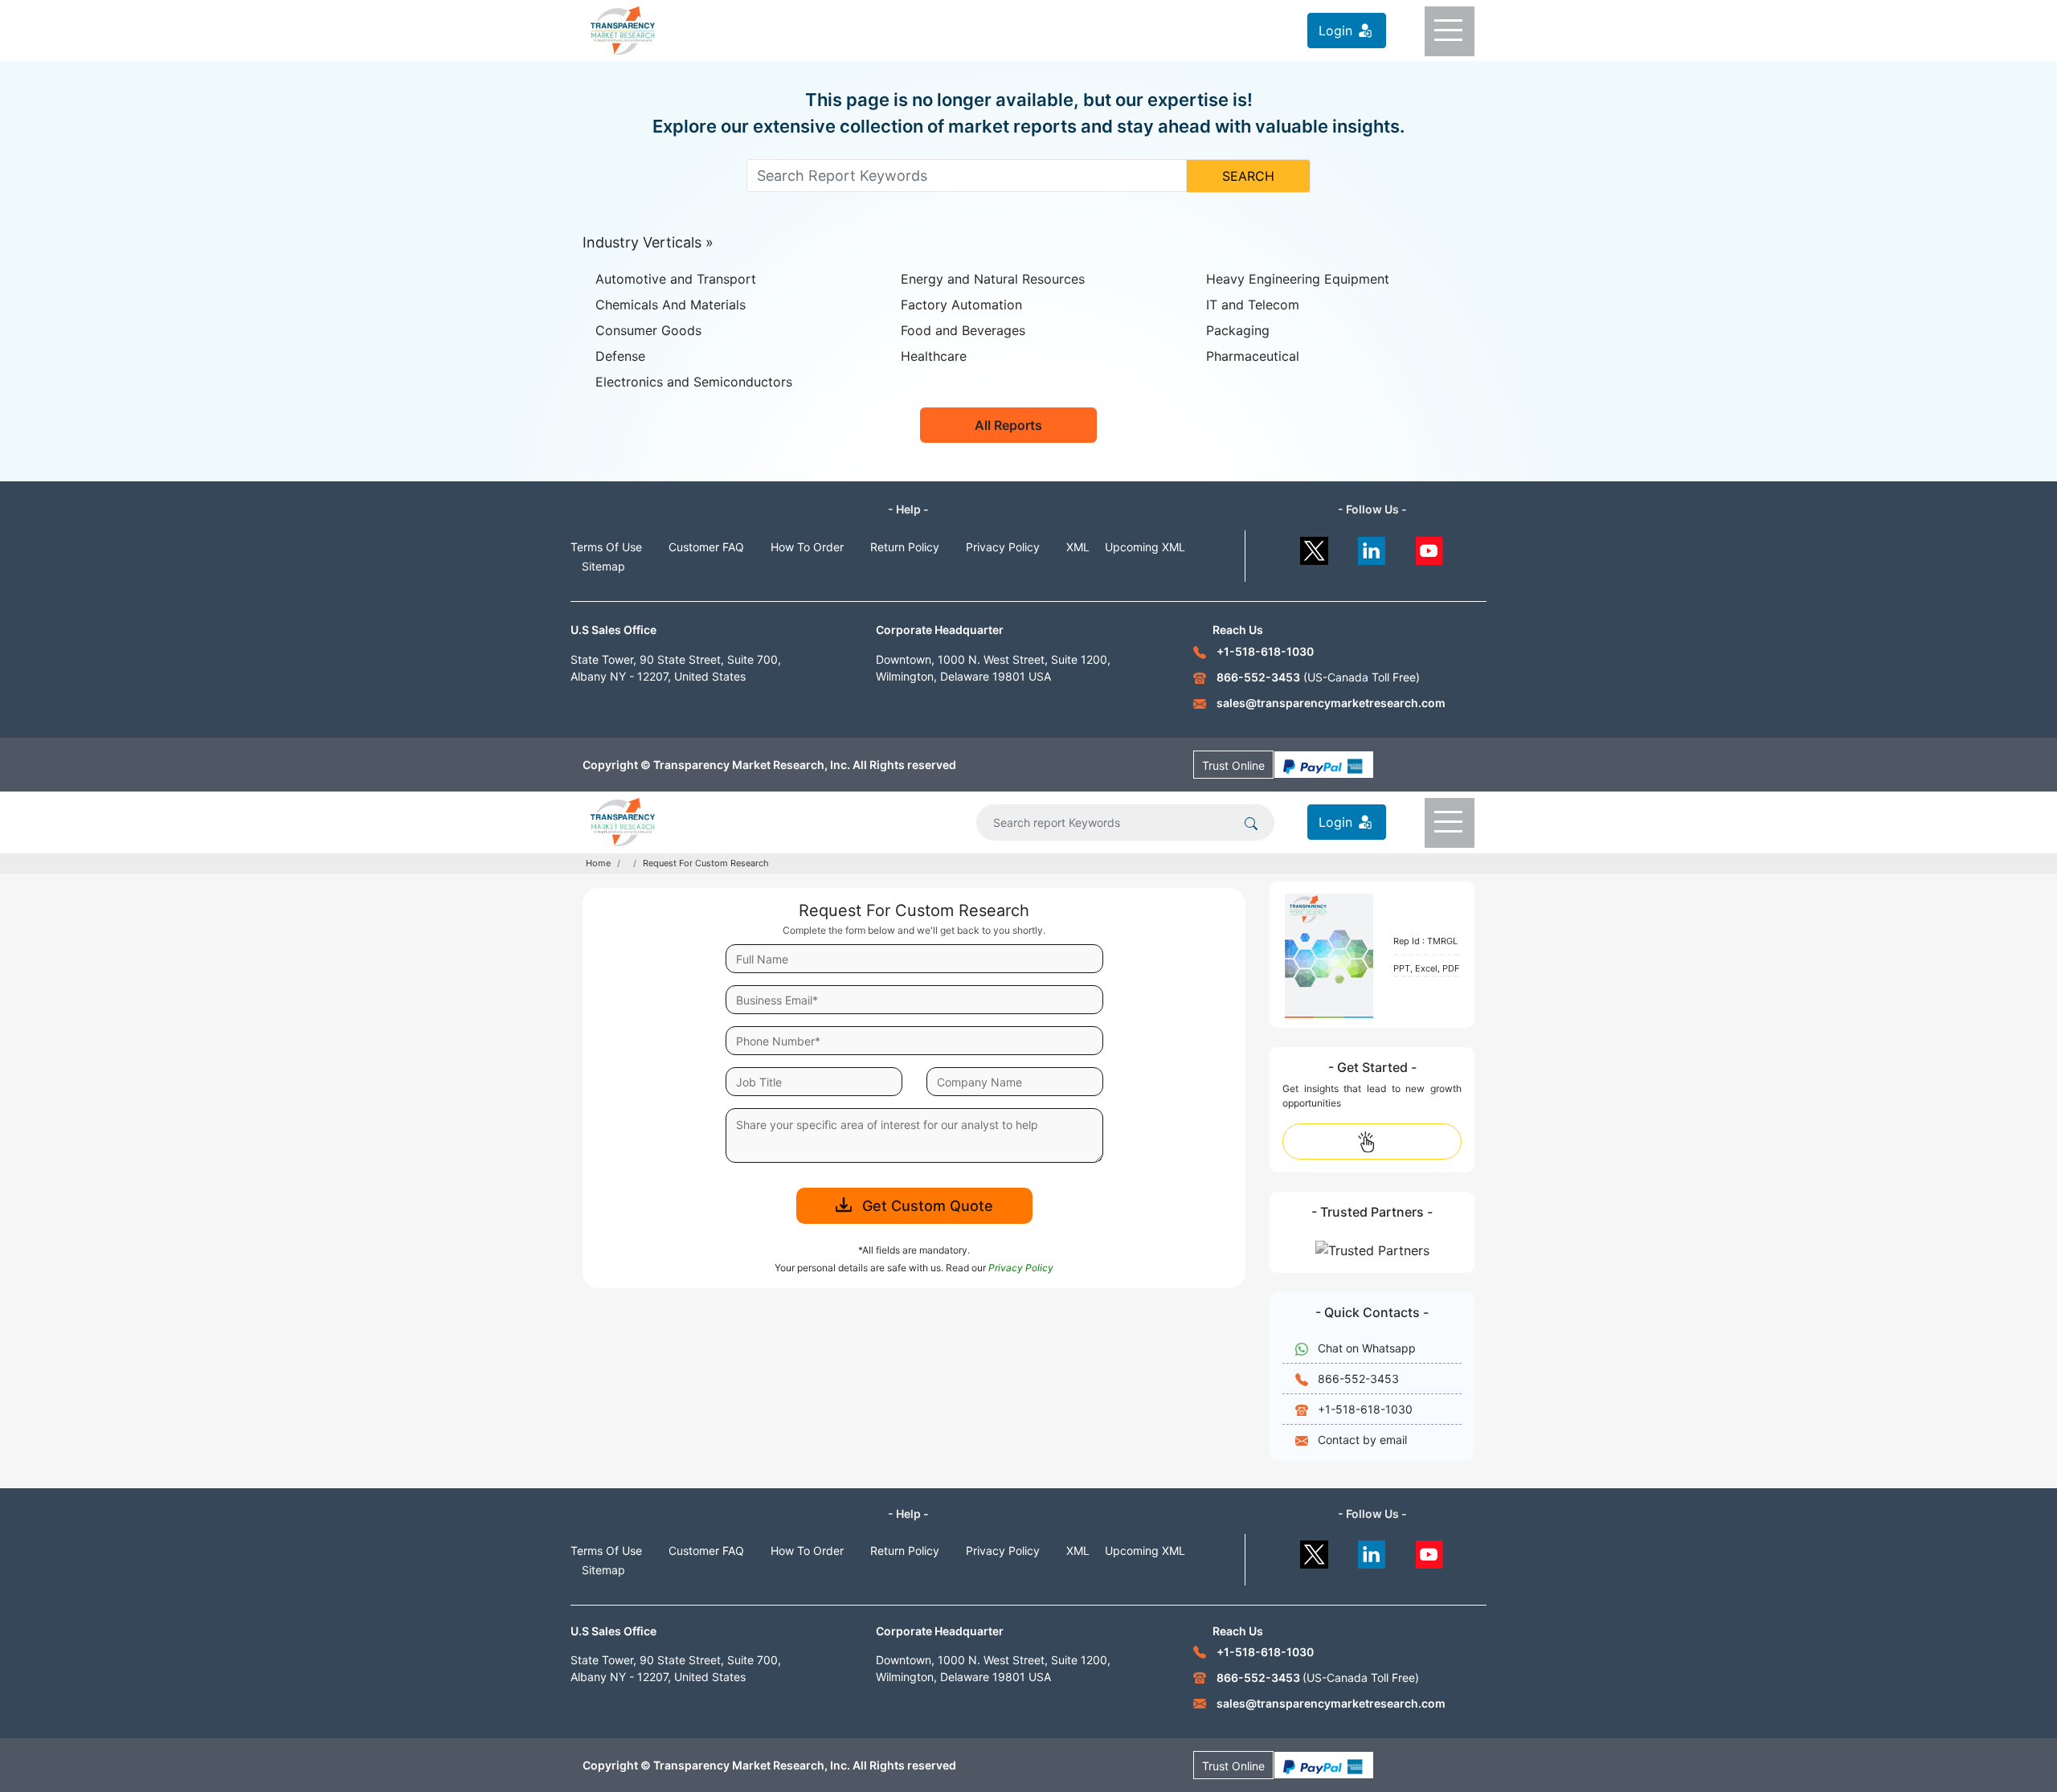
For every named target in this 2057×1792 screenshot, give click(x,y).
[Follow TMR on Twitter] (1314, 547)
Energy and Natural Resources (993, 279)
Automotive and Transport (676, 279)
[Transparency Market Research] (623, 29)
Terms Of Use (606, 547)
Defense (620, 356)
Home (598, 863)
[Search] (1251, 822)
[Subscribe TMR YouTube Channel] (1430, 547)
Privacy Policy (1003, 547)
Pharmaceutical (1253, 356)
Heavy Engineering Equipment (1298, 279)
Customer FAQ (706, 547)
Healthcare (934, 356)
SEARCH (1248, 176)
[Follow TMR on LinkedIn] (1372, 547)
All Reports (1008, 425)
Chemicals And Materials (671, 305)
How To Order (807, 547)
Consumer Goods (648, 330)
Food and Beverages (963, 330)
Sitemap (603, 566)
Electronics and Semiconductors (694, 382)
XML (1078, 547)
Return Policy (905, 547)
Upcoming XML (1145, 547)
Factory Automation (961, 305)
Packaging (1238, 330)
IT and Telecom (1253, 305)
